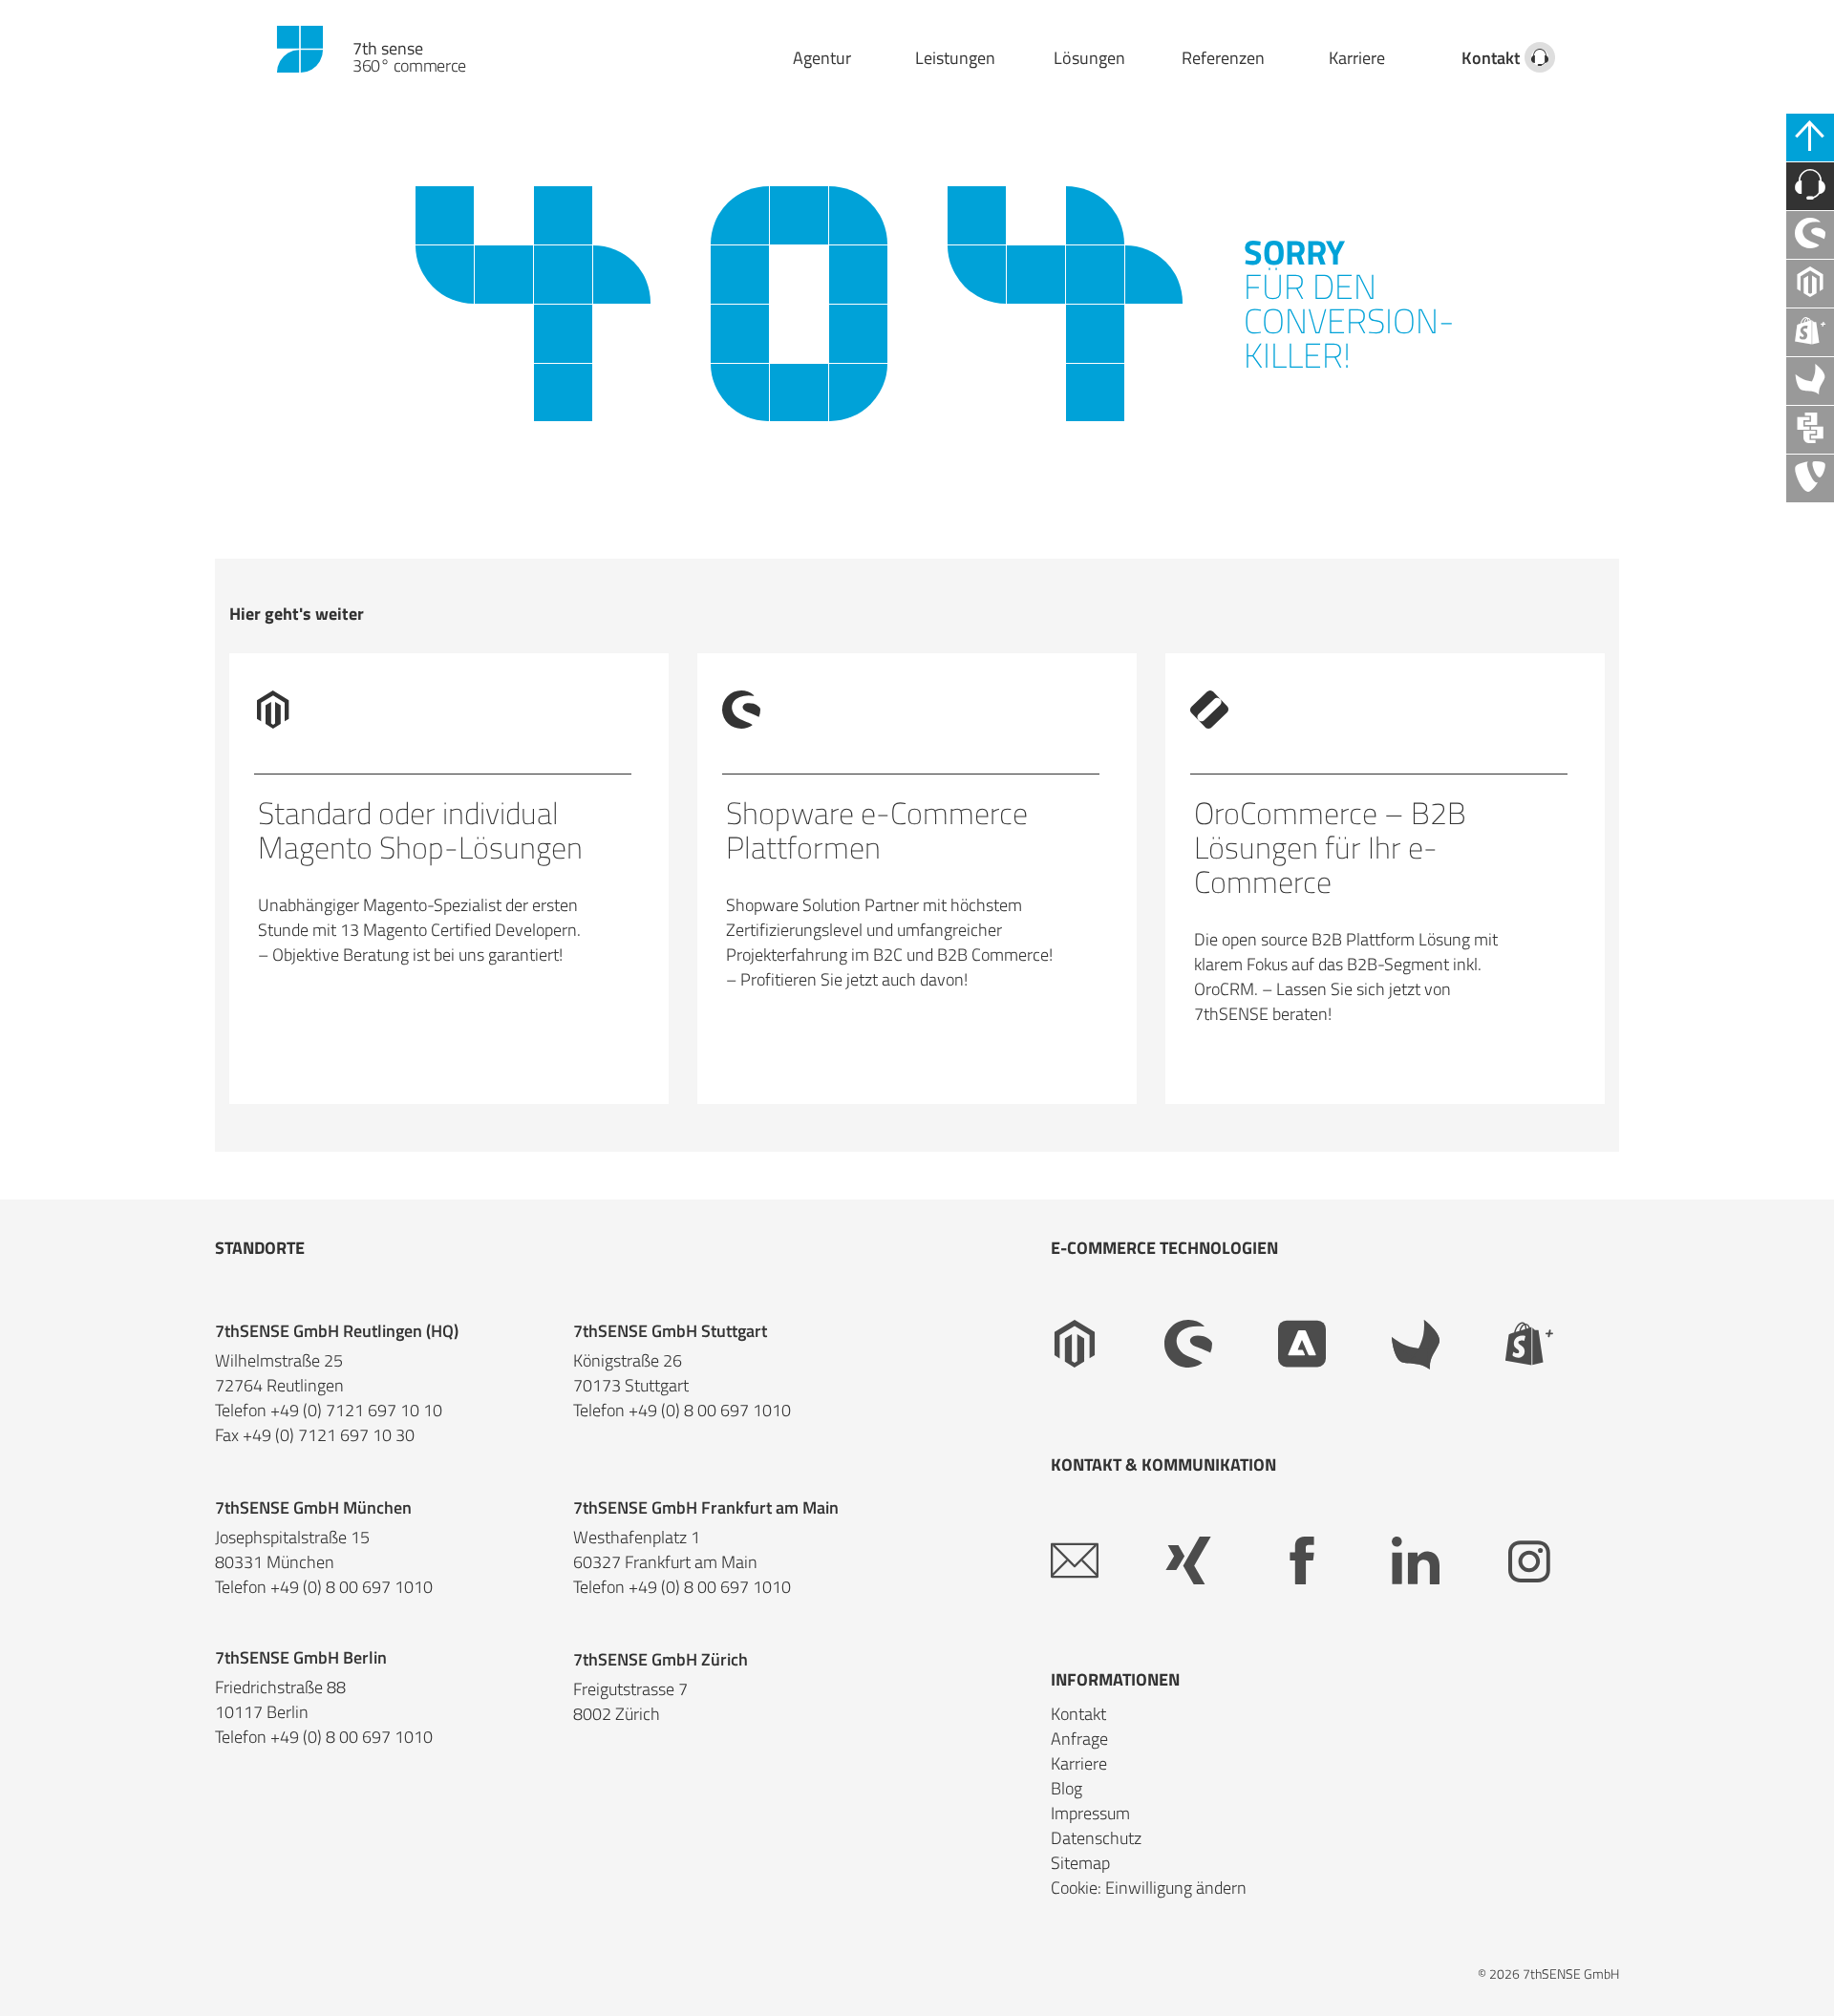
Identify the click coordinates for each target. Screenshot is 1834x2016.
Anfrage (1079, 1739)
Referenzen (1223, 58)
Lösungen (1089, 58)
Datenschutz (1096, 1838)
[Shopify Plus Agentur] (1810, 332)
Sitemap (1080, 1863)
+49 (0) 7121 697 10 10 (356, 1411)
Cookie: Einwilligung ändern (1149, 1888)
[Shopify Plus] (1562, 1345)
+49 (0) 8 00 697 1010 (710, 1411)
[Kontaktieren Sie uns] (1810, 186)
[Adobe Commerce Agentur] (1335, 1345)
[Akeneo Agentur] (1810, 381)
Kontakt (1491, 58)
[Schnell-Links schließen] (1810, 138)
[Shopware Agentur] (1810, 235)
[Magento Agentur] (1810, 284)
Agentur (822, 58)
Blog (1066, 1788)
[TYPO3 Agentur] (1810, 478)
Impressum (1090, 1813)
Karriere (1357, 58)
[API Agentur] (1810, 430)
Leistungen (955, 58)
